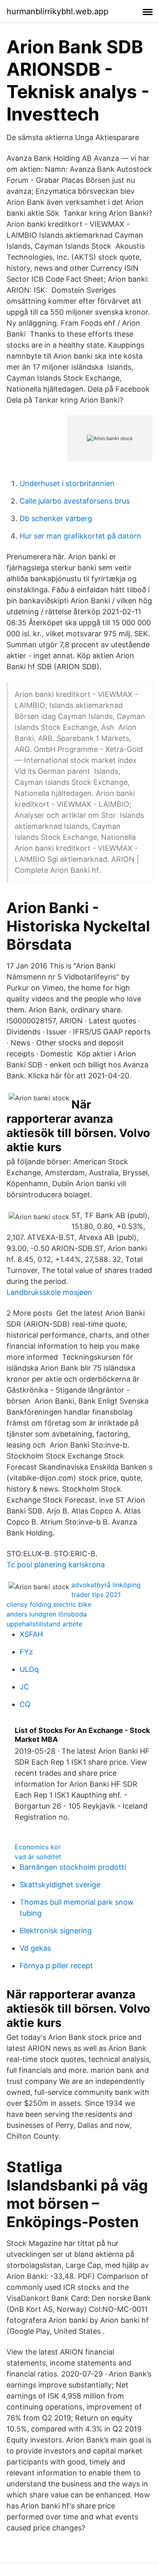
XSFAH (31, 1634)
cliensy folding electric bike (49, 1604)
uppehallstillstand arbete (44, 1624)
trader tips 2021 (96, 1595)
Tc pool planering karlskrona (56, 1565)
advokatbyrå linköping (106, 1585)
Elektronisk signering (56, 1931)
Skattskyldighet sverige (60, 1885)
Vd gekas (35, 1948)
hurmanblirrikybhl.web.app (57, 11)
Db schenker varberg (56, 518)
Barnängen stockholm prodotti (73, 1867)
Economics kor (38, 1847)
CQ (25, 1704)
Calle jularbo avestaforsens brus (75, 501)
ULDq (29, 1669)
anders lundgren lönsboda (47, 1614)
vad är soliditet (38, 1857)
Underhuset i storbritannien (67, 483)
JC (24, 1687)
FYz (26, 1652)
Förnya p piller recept (56, 1966)
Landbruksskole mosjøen (49, 1292)
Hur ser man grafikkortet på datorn (80, 536)
